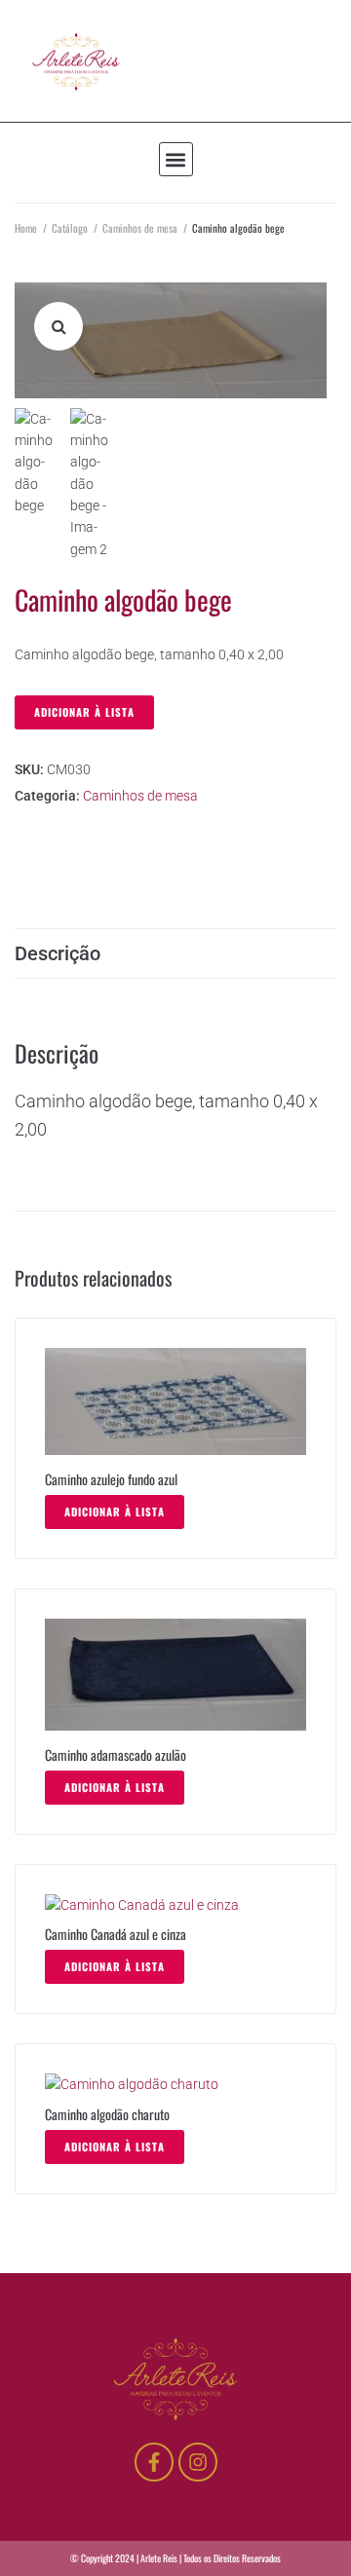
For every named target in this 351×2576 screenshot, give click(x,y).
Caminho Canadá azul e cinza (116, 1934)
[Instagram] (198, 2462)
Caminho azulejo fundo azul (111, 1479)
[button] (176, 159)
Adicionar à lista (84, 712)
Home (26, 228)
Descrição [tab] (58, 953)
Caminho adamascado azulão (116, 1755)
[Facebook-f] (154, 2462)
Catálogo (70, 228)
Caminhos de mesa (140, 228)
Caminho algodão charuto (107, 2114)
